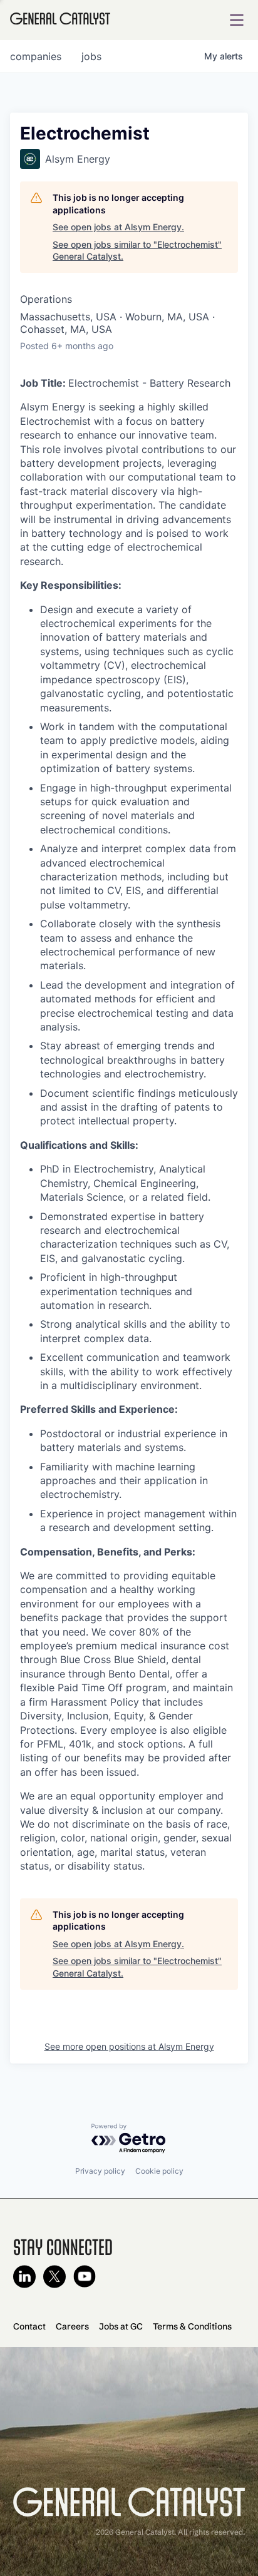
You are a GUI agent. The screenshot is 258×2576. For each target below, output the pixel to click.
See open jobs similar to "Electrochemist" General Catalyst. (137, 251)
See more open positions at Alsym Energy (129, 2046)
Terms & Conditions (192, 2326)
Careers (72, 2326)
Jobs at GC (121, 2326)
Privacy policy (100, 2171)
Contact (29, 2326)
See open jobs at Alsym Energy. (118, 227)
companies (36, 56)
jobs (91, 56)
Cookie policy (159, 2171)
